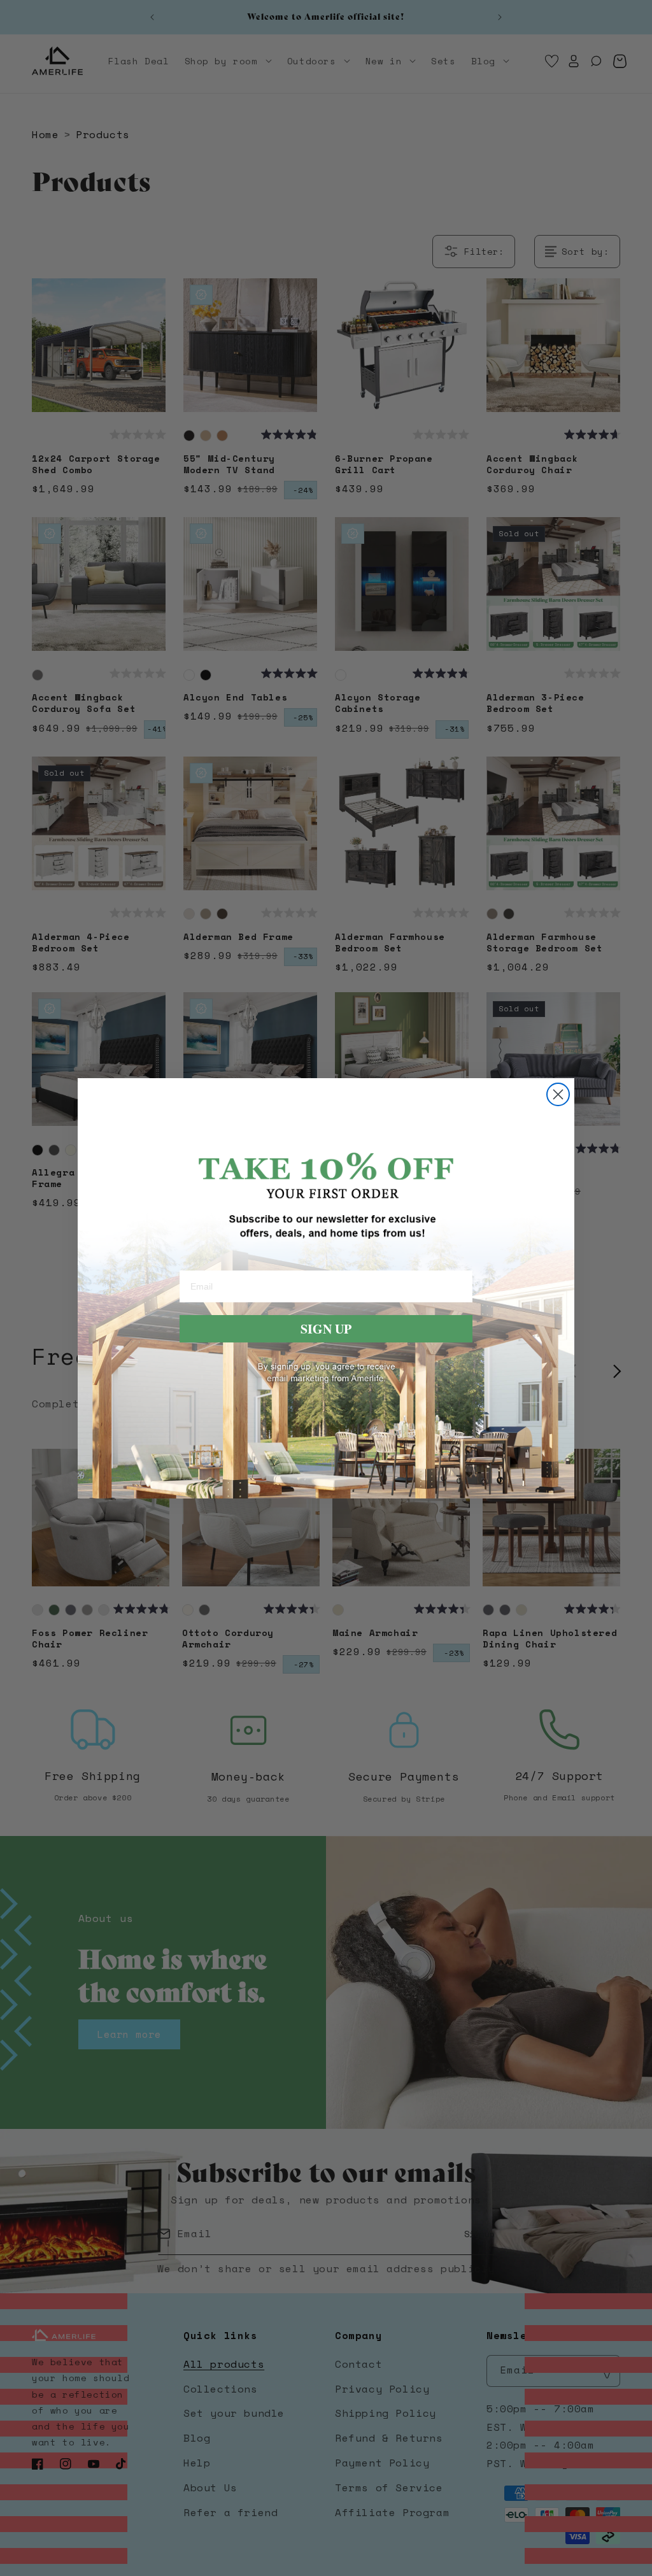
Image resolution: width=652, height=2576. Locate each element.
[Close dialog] (558, 1094)
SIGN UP (326, 1329)
